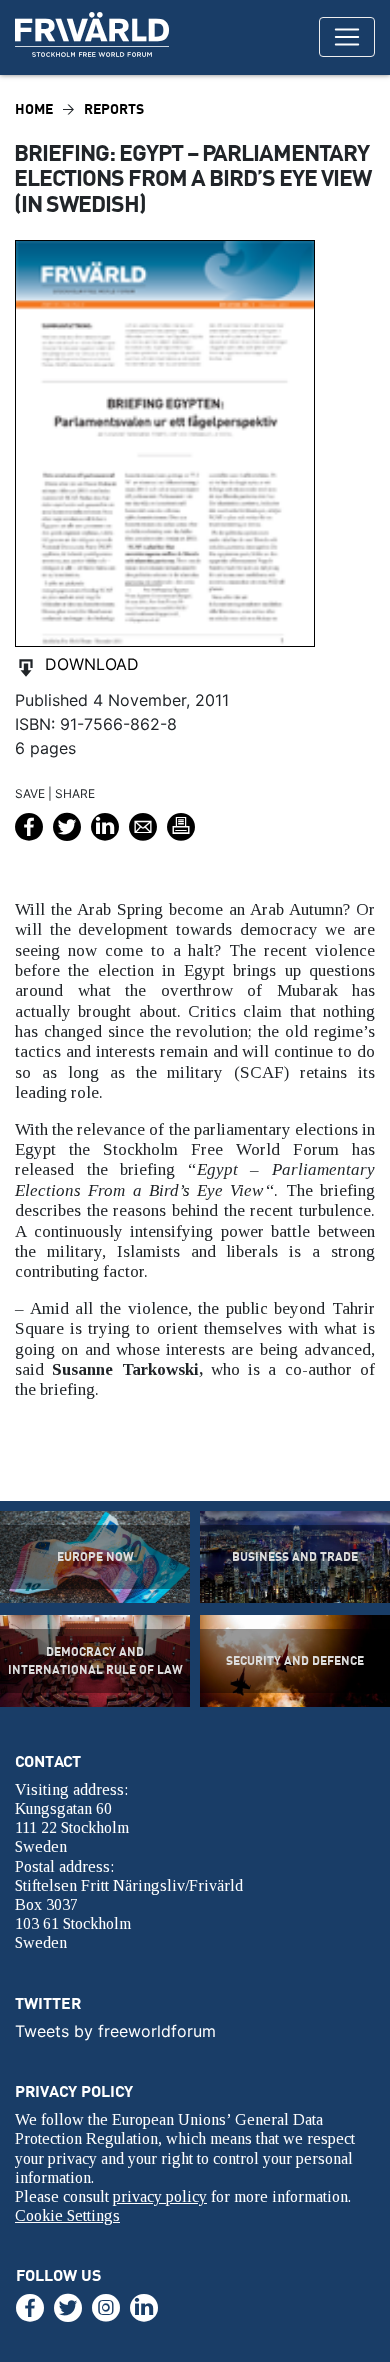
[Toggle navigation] (347, 37)
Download (92, 664)
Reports (114, 108)
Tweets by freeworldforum (115, 2031)
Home (34, 108)
